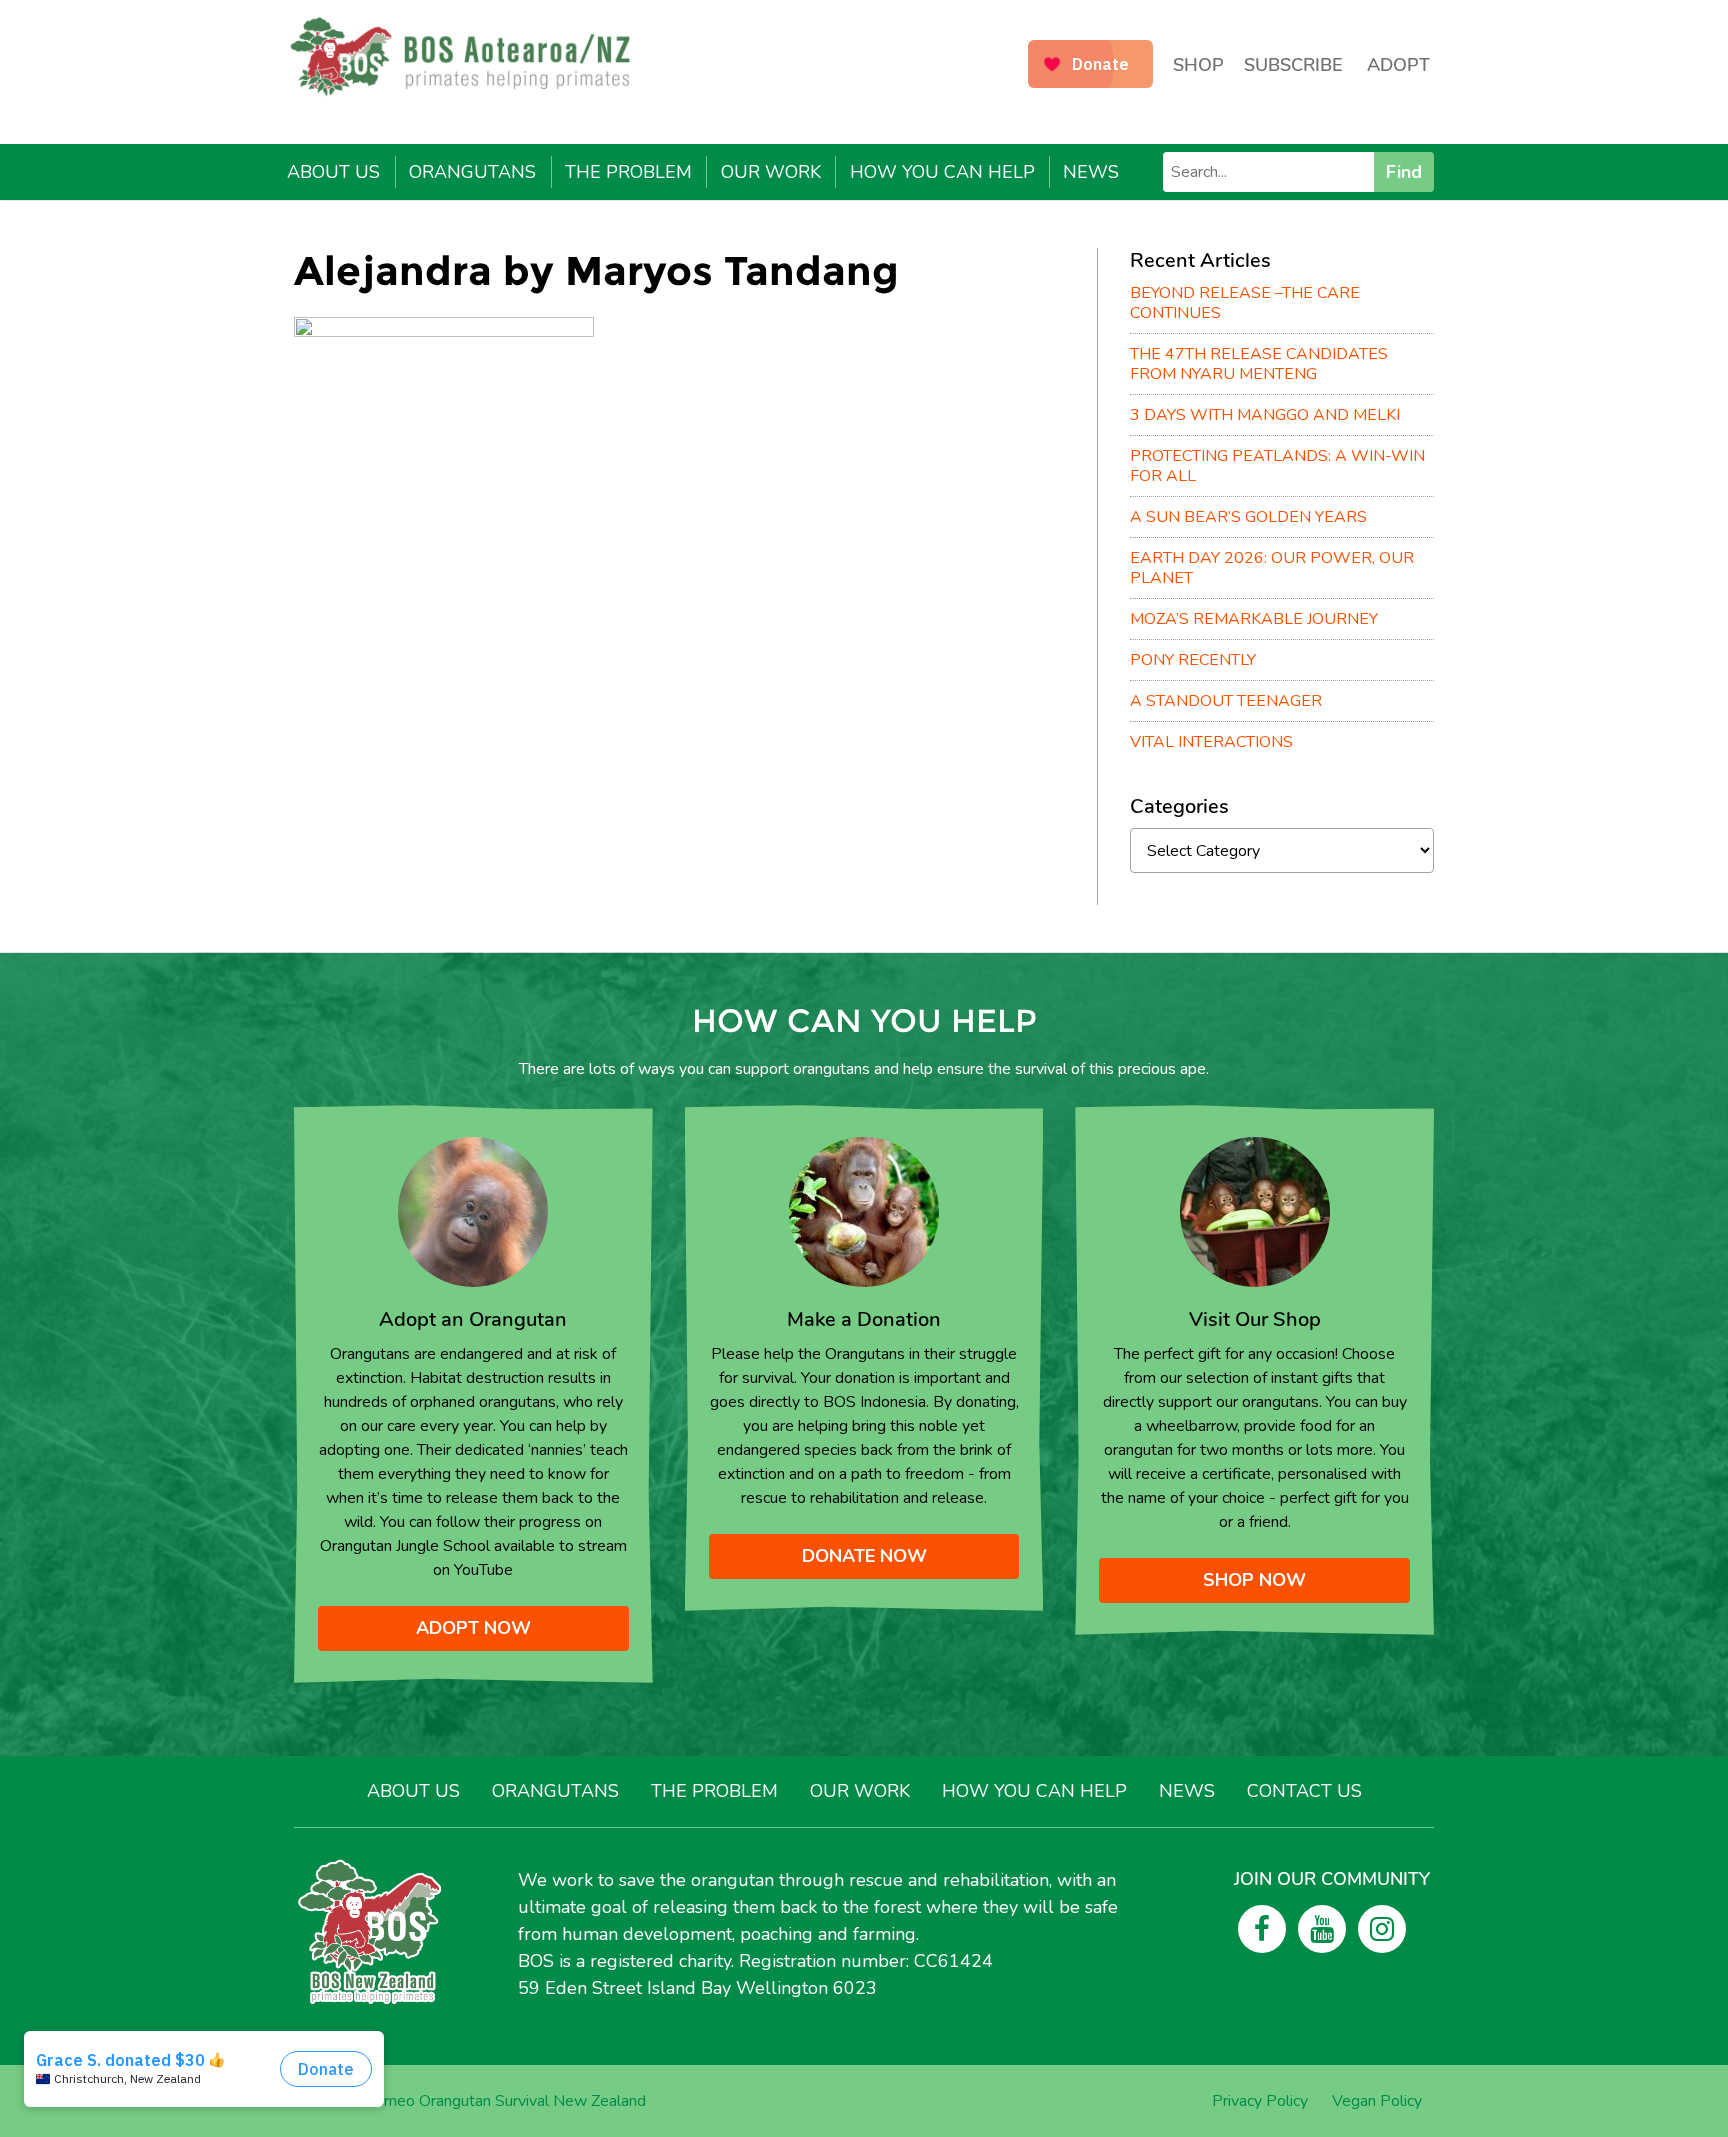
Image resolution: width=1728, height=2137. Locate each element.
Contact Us (1304, 1791)
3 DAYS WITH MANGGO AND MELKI (1265, 415)
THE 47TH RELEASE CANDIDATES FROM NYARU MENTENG (1259, 364)
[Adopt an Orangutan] (473, 1211)
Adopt (1398, 65)
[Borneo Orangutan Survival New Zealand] (470, 56)
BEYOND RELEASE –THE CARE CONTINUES (1245, 303)
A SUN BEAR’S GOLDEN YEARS (1248, 517)
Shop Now (1254, 1580)
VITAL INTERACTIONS (1211, 742)
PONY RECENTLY (1193, 660)
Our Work (771, 172)
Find (1404, 172)
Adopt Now (473, 1628)
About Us (333, 172)
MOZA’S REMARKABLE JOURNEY (1254, 619)
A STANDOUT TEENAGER (1226, 701)
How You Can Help (942, 172)
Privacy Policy (1260, 2101)
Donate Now (864, 1556)
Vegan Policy (1377, 2101)
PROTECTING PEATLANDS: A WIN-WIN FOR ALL (1277, 466)
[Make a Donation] (864, 1211)
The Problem (628, 172)
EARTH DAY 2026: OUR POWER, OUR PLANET (1272, 568)
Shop (1198, 65)
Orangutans (472, 172)
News (1091, 172)
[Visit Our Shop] (1255, 1211)
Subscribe (1293, 65)
